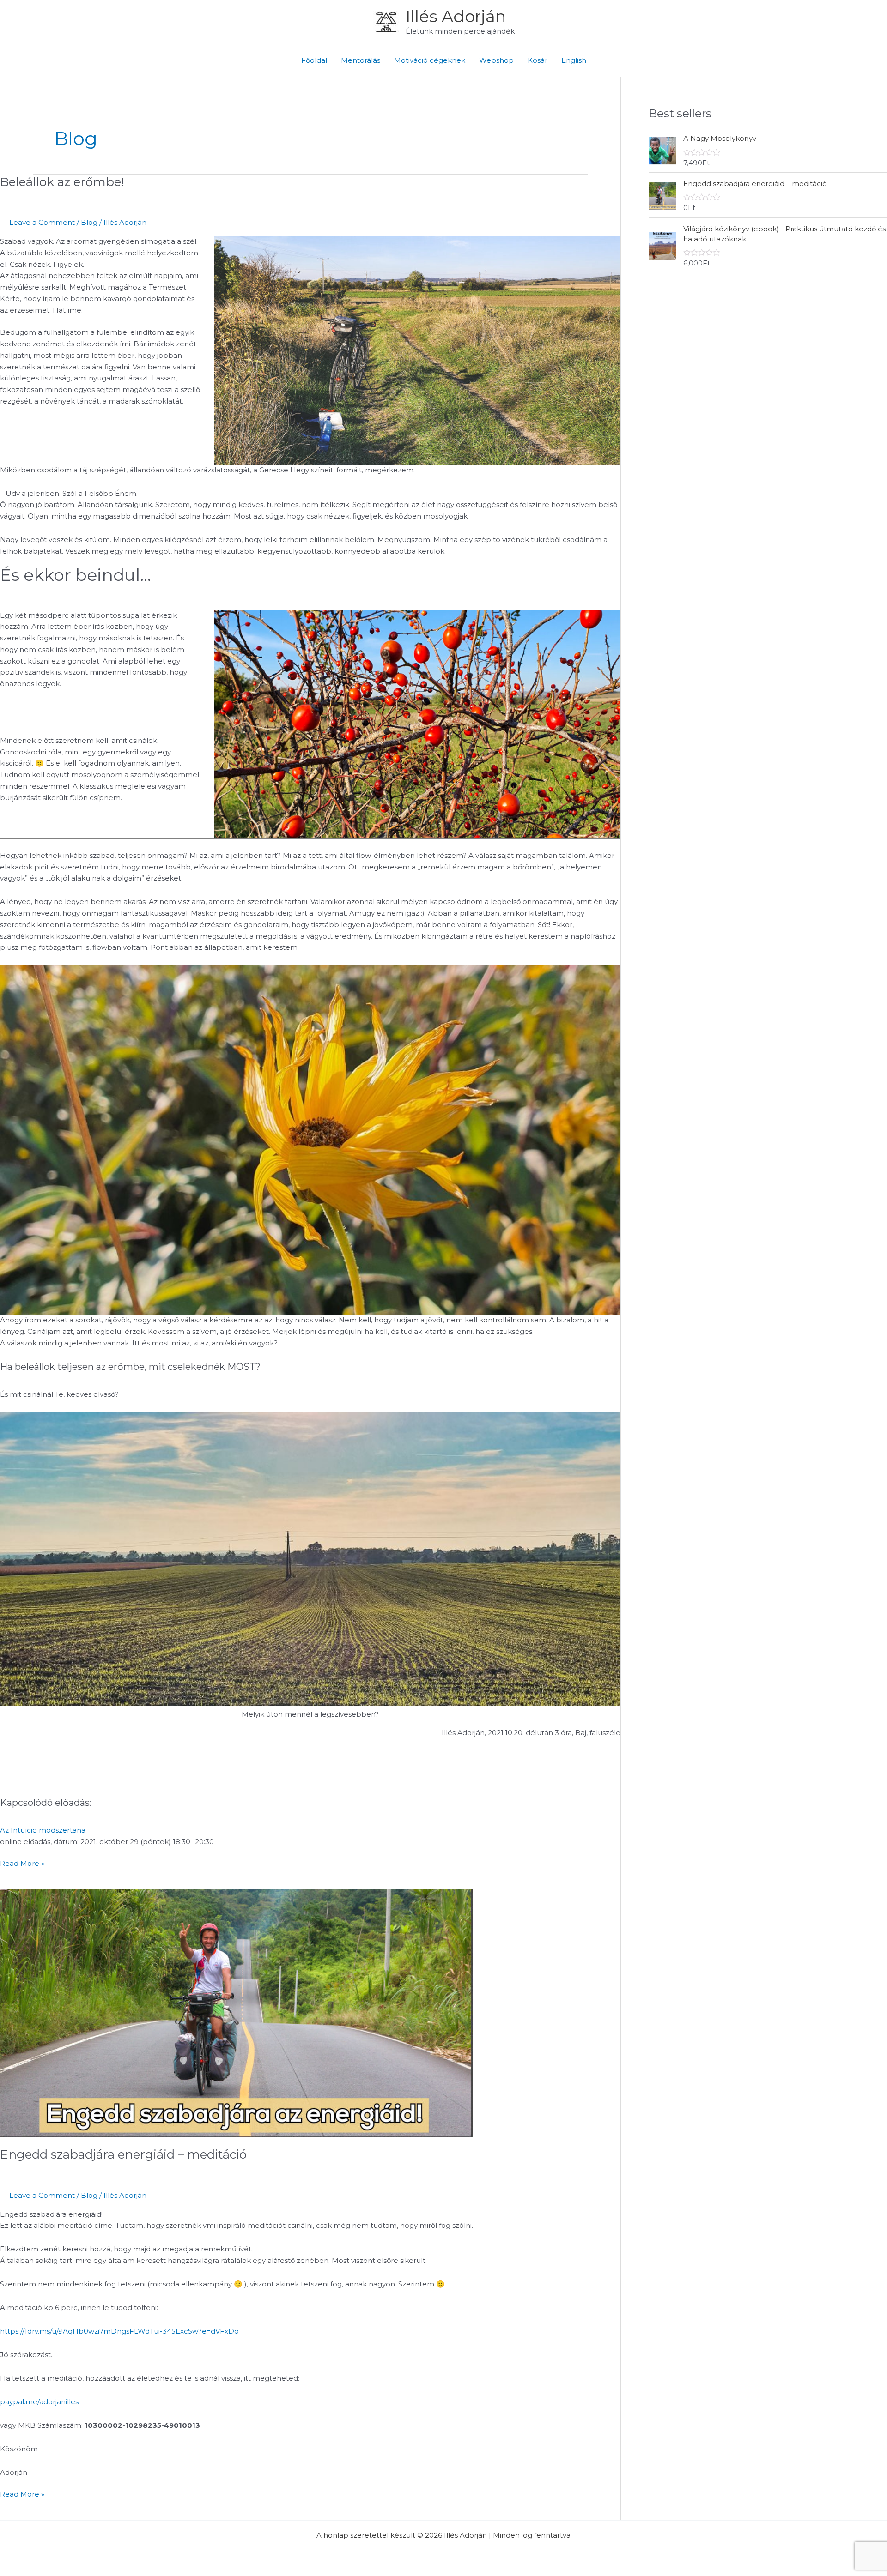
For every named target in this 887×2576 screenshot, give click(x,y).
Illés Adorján (456, 16)
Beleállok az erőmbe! (62, 182)
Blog (89, 222)
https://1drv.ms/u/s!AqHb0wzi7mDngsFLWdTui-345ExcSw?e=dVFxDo (119, 2331)
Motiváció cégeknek (430, 60)
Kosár (538, 60)
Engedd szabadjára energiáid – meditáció (123, 2154)
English (574, 60)
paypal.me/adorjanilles (39, 2402)
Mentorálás (361, 60)
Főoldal (314, 60)
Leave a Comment (42, 222)
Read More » (22, 1863)
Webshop (496, 60)
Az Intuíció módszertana (43, 1830)
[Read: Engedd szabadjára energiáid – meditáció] (237, 2012)
